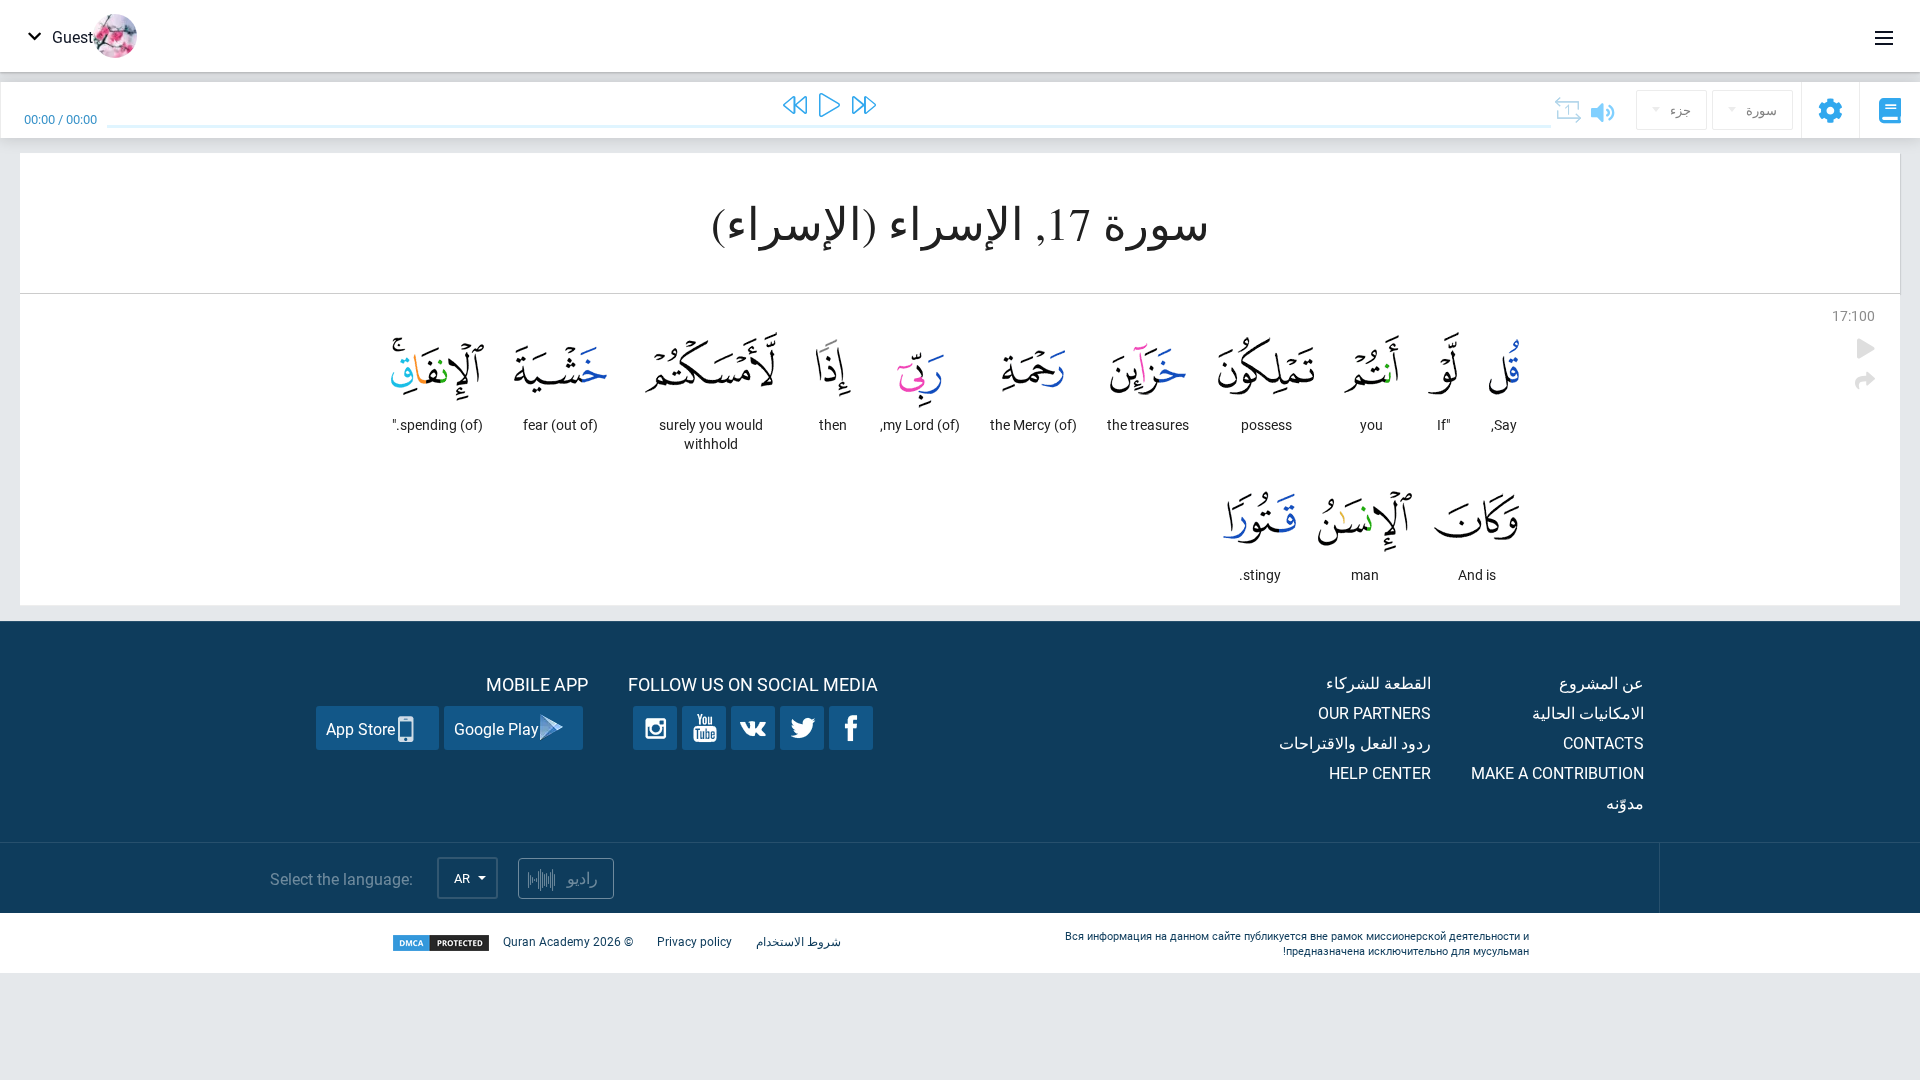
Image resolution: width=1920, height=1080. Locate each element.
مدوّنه (1625, 802)
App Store (360, 728)
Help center (1380, 772)
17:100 (1853, 315)
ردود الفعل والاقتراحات (1355, 742)
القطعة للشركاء (1378, 682)
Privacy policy (694, 941)
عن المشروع (1601, 682)
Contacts (1603, 742)
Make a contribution (1557, 772)
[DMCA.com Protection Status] (441, 943)
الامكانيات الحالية (1588, 712)
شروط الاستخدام (798, 941)
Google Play (496, 728)
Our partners (1374, 712)
